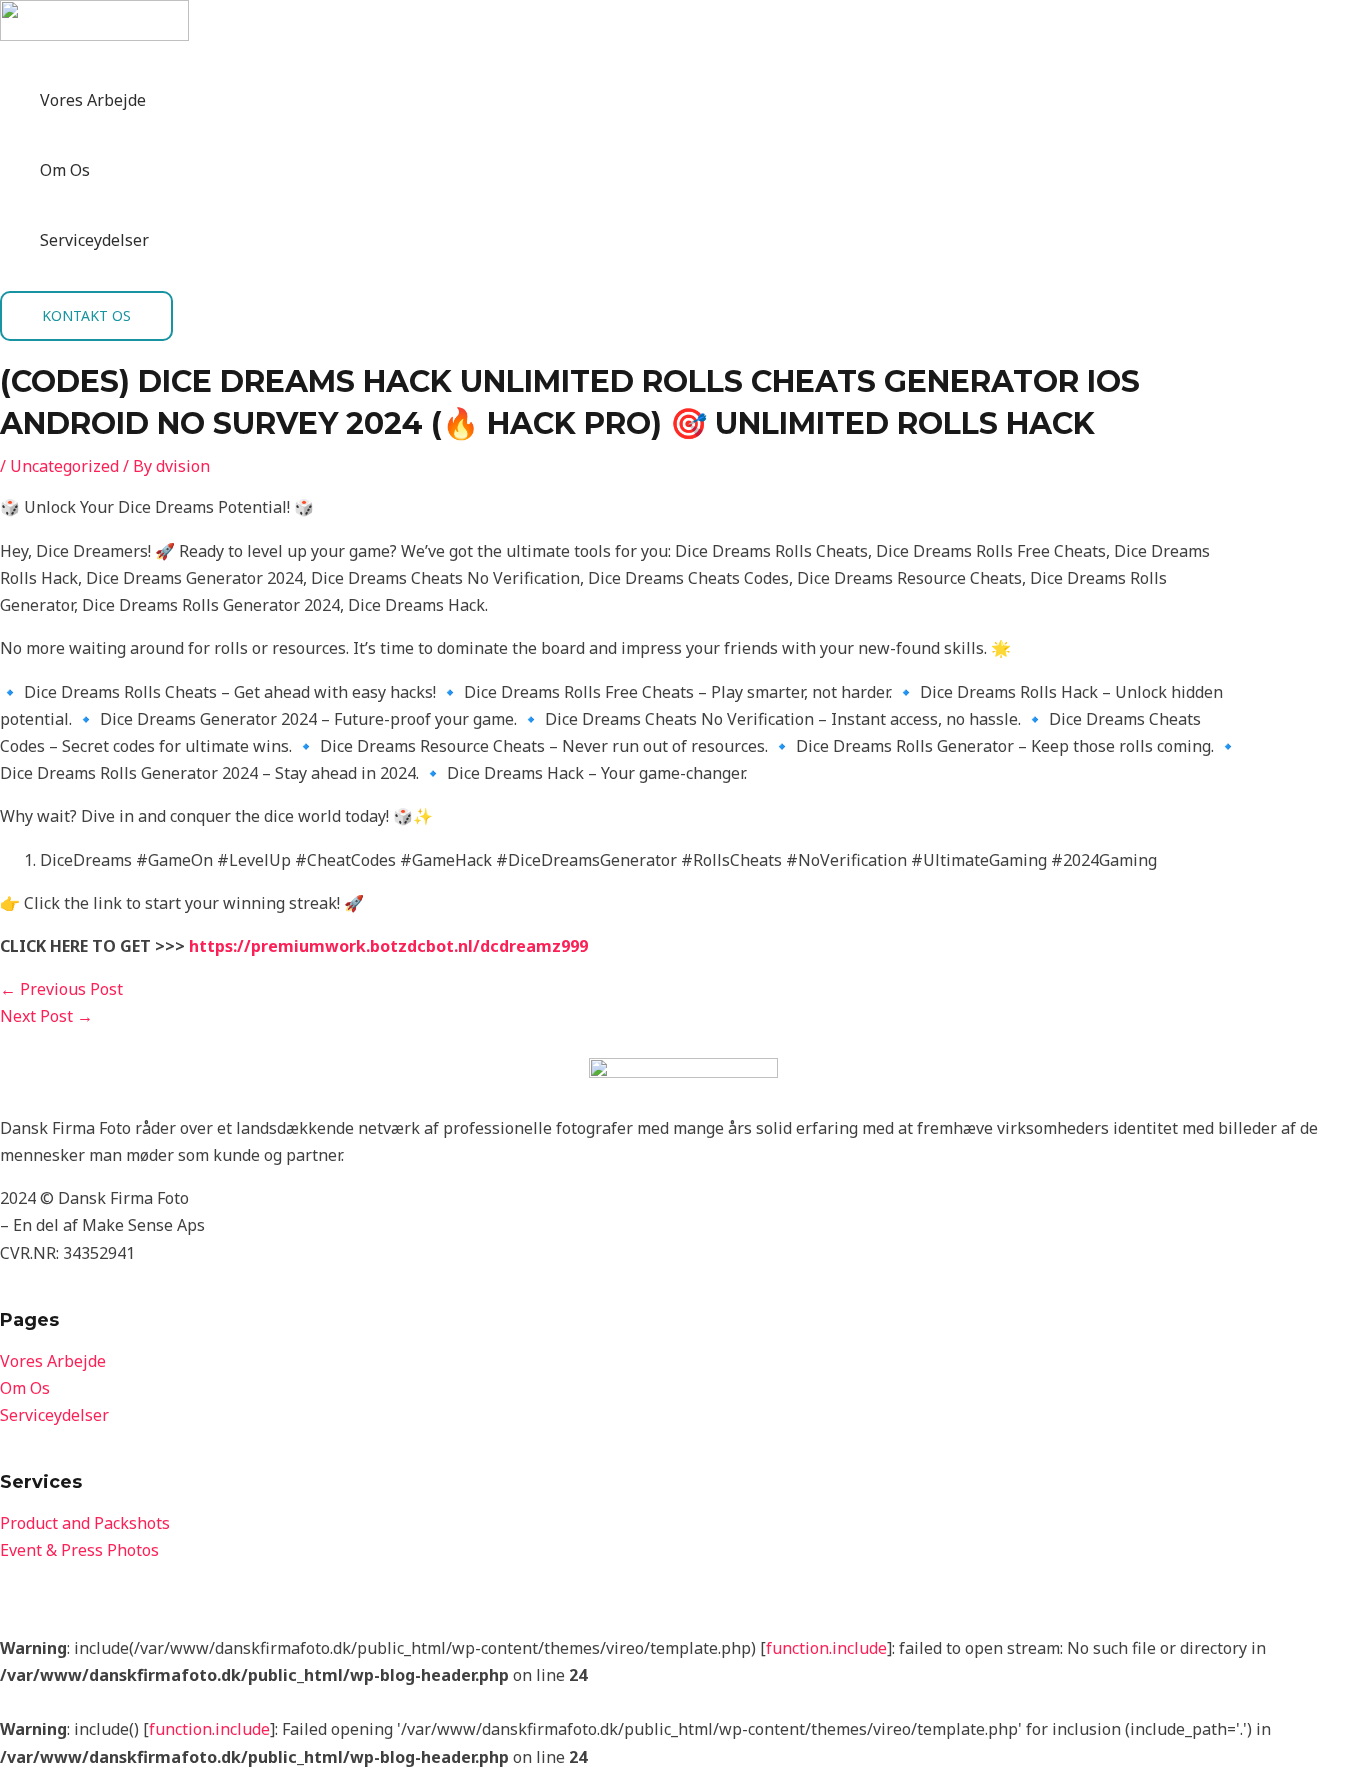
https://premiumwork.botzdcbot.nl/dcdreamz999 (388, 946)
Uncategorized (64, 466)
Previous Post (61, 989)
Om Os (65, 170)
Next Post (46, 1016)
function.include (826, 1648)
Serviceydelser (94, 240)
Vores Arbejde (93, 100)
